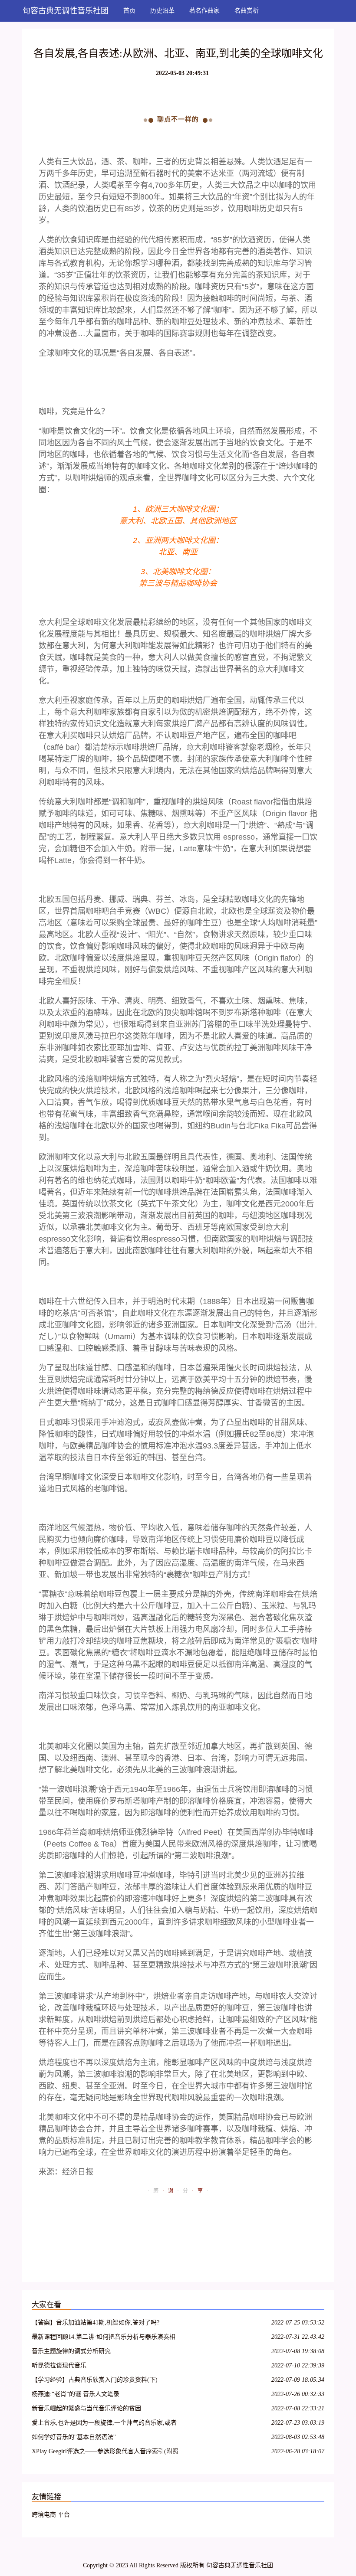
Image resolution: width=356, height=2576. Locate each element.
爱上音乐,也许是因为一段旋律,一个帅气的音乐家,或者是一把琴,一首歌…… (104, 2424)
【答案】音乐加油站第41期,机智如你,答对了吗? (96, 2323)
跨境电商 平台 (51, 2515)
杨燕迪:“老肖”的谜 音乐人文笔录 (76, 2394)
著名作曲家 (204, 11)
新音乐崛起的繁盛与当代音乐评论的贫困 (86, 2408)
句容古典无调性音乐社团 (66, 11)
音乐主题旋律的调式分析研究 (71, 2351)
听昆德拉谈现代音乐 (59, 2365)
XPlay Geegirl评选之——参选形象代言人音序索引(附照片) (105, 2453)
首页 (129, 11)
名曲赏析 (247, 11)
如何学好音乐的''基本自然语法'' (74, 2437)
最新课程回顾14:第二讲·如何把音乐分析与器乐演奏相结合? (104, 2338)
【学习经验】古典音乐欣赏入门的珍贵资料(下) (95, 2380)
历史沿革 (162, 11)
